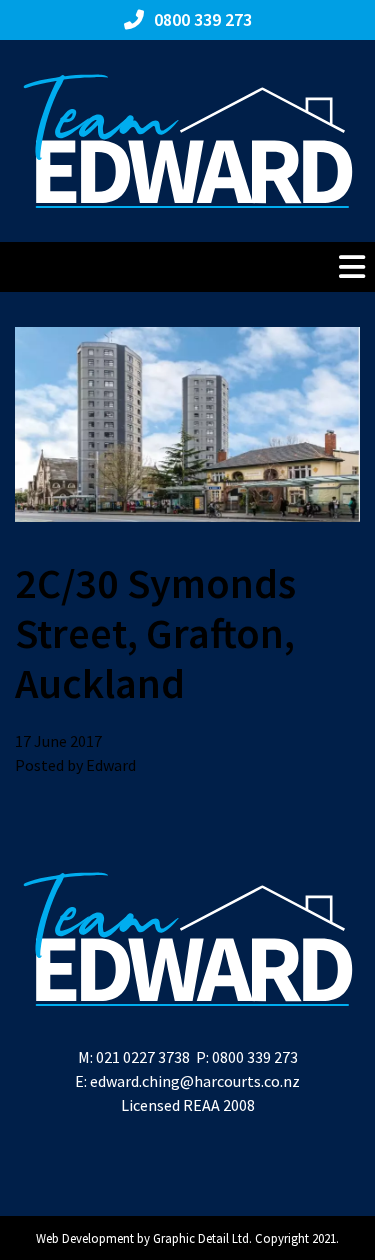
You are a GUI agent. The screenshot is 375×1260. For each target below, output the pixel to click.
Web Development (85, 1238)
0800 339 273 (255, 1057)
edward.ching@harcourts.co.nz (195, 1081)
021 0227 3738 (143, 1057)
